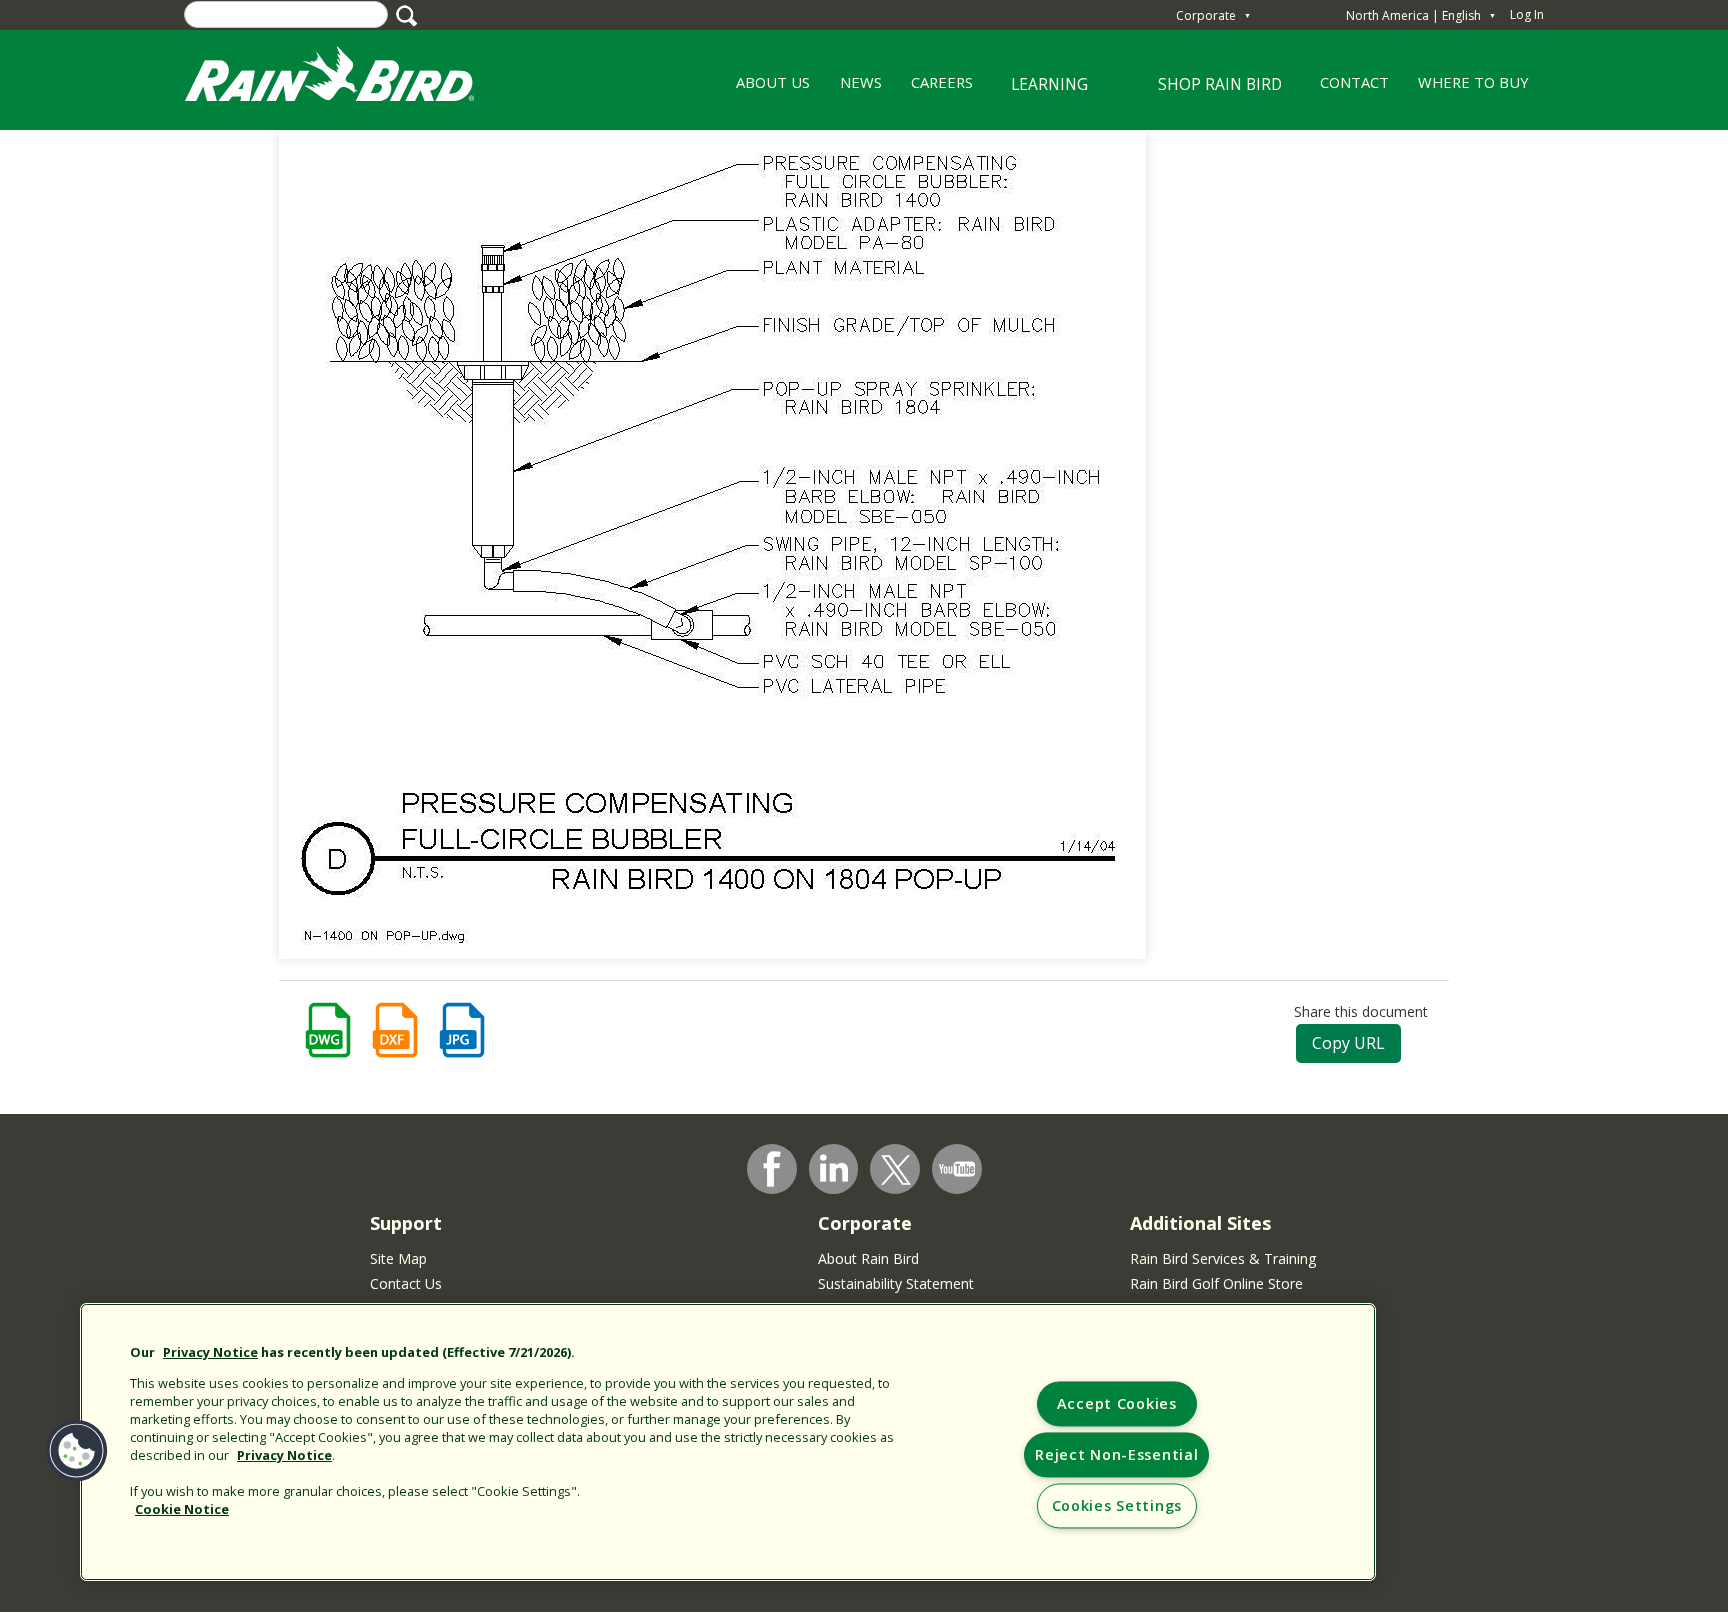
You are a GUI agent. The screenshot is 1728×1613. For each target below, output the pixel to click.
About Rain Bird (868, 1258)
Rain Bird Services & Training (1223, 1258)
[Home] (349, 78)
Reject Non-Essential (1116, 1455)
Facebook (772, 1169)
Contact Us (406, 1283)
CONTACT (1354, 82)
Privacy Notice (210, 1352)
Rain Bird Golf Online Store (1216, 1283)
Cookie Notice (182, 1509)
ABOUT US (766, 89)
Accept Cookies (1117, 1404)
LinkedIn (834, 1168)
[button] (77, 1451)
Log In (1527, 14)
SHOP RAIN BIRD (1220, 84)
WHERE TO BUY (1473, 82)
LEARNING (1038, 91)
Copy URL (1348, 1043)
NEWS (861, 82)
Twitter (896, 1170)
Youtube (957, 1169)
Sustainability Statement (896, 1283)
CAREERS (934, 89)
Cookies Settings (1117, 1506)
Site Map (398, 1258)
